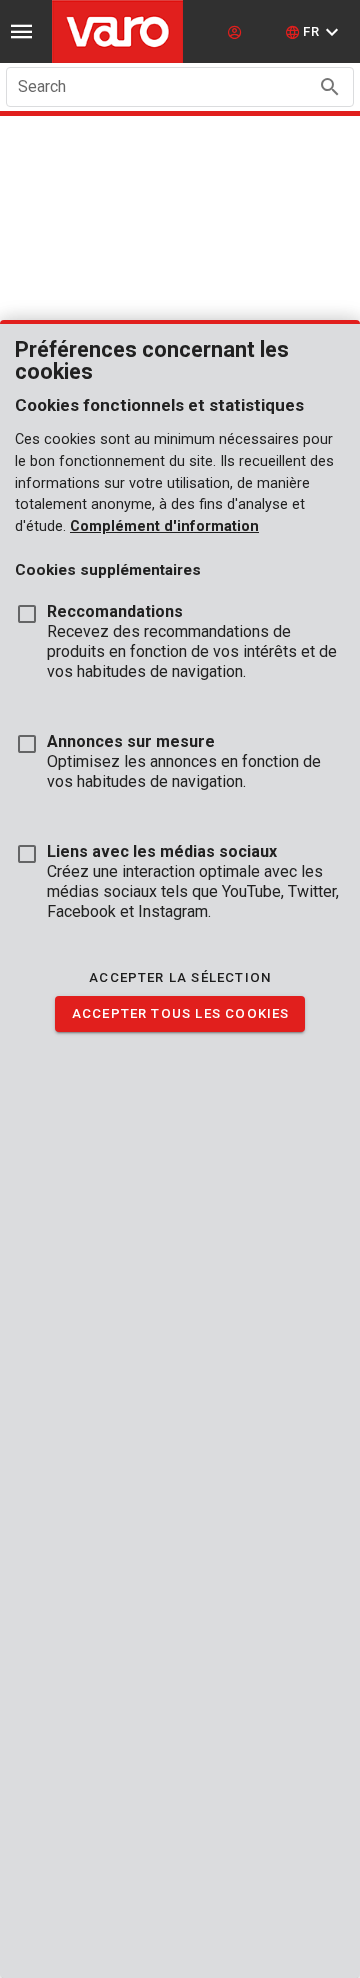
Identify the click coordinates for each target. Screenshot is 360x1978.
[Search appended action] (330, 87)
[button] (314, 32)
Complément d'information (164, 526)
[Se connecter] (237, 32)
